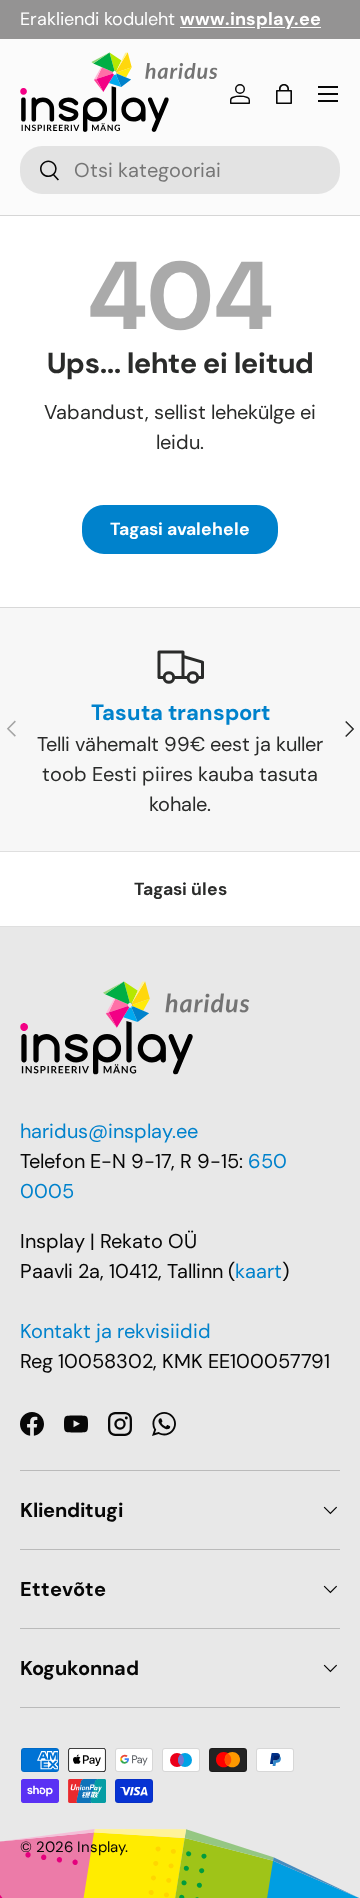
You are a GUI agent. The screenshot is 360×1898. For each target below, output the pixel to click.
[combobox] (180, 170)
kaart (258, 1271)
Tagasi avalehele (180, 529)
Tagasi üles (180, 889)
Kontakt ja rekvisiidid (115, 1331)
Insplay (101, 1847)
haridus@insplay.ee (109, 1131)
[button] (284, 94)
